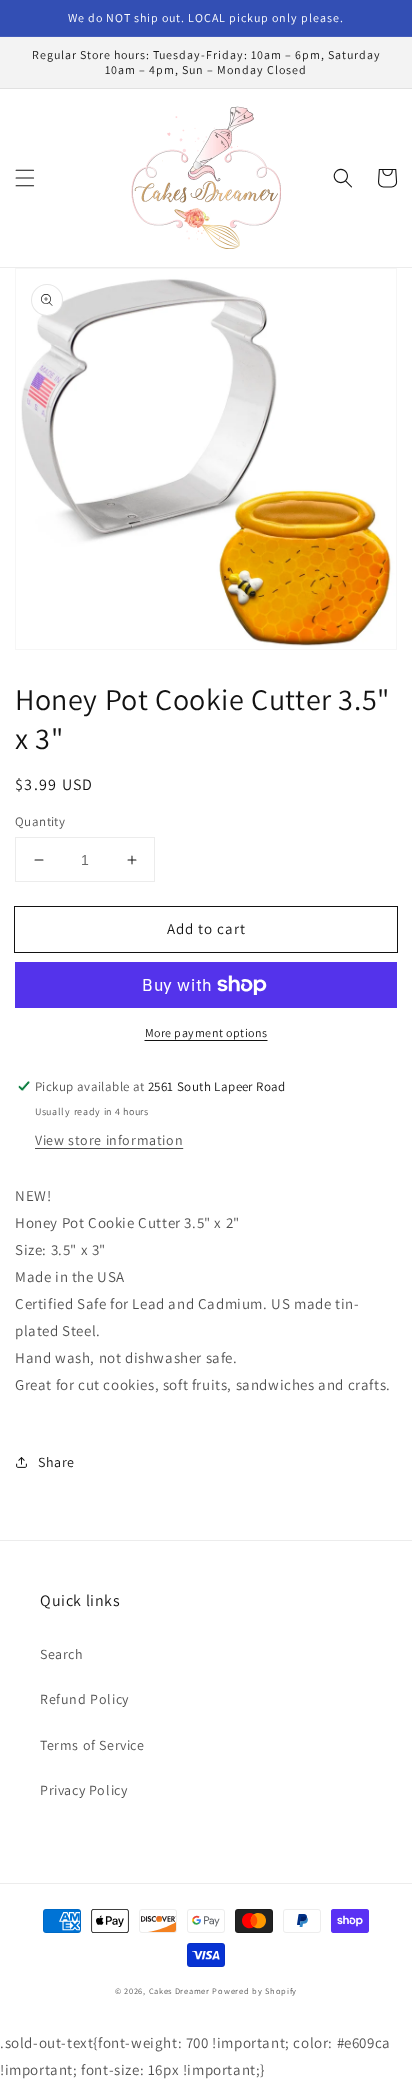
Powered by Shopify (254, 1990)
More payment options (206, 1032)
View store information (109, 1140)
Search (62, 1654)
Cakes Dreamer (179, 1990)
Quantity (40, 821)
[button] (25, 178)
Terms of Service (92, 1745)
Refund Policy (84, 1699)
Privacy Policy (83, 1790)
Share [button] (56, 1462)
